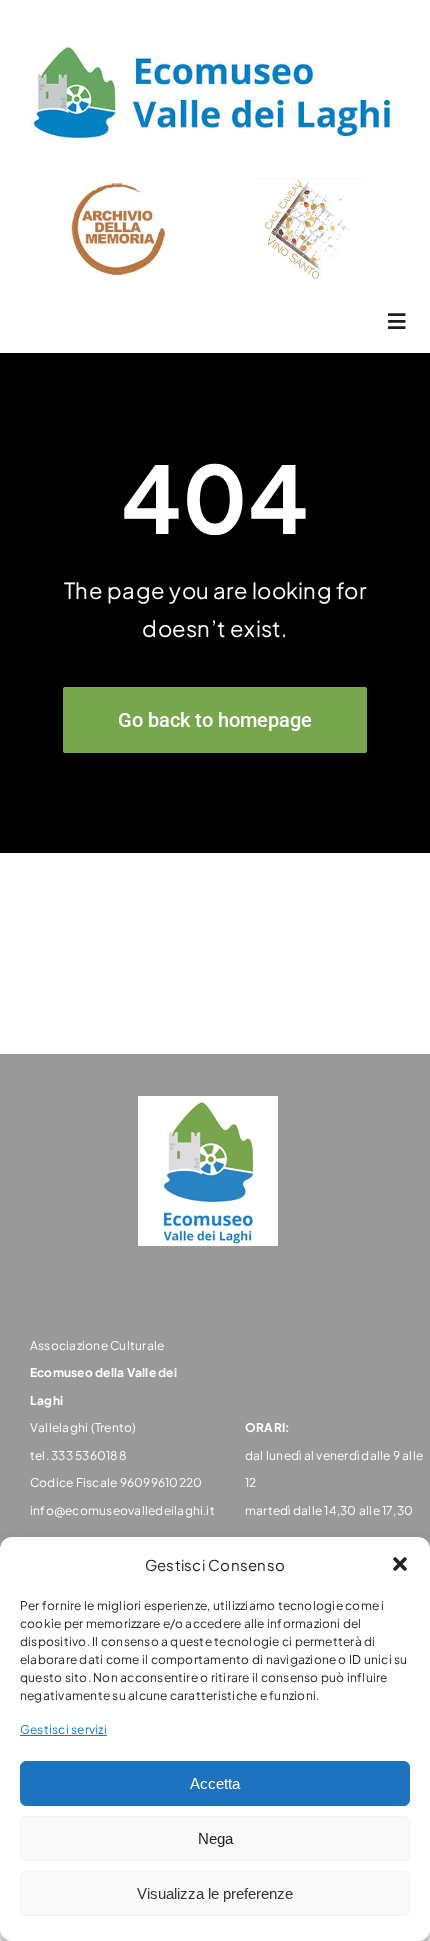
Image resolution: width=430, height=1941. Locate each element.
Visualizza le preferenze (215, 1893)
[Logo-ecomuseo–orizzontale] (215, 44)
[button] (400, 1564)
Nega (215, 1838)
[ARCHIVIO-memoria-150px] (119, 187)
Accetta (215, 1783)
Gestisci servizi (63, 1729)
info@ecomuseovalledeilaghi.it (122, 1510)
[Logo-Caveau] (311, 185)
